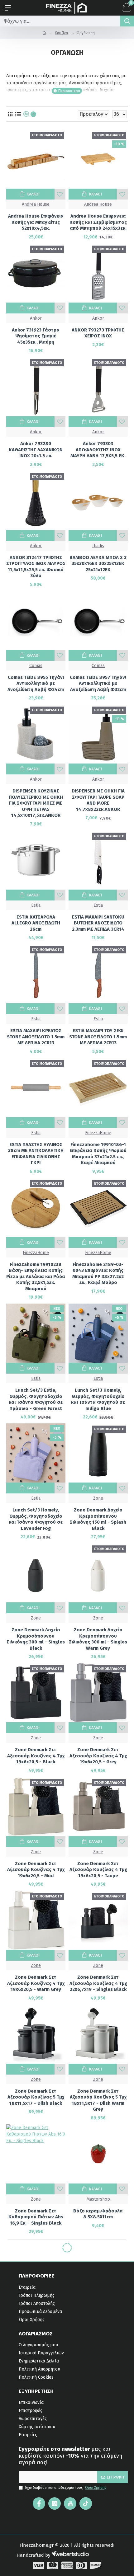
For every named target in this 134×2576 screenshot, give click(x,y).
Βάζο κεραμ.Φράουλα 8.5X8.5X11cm (98, 2214)
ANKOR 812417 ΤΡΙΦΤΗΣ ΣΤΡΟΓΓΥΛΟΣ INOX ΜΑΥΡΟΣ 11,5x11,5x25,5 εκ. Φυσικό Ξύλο (36, 567)
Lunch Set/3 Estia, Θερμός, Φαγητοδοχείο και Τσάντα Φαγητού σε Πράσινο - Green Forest (36, 1399)
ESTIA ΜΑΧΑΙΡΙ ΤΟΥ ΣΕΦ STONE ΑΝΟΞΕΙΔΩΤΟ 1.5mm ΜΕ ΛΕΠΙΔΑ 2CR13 (98, 1037)
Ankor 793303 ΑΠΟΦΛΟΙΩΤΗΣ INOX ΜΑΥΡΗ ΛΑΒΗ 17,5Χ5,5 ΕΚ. (98, 450)
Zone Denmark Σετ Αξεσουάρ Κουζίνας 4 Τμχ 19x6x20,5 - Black (36, 1756)
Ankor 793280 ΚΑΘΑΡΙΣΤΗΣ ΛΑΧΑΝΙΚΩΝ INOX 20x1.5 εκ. (36, 450)
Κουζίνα (61, 33)
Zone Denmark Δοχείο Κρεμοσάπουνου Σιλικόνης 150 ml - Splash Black (98, 1519)
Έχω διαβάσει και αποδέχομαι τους (66, 2488)
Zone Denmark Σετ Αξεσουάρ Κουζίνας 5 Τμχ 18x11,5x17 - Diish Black (36, 2097)
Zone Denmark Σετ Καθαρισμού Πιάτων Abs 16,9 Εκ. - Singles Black (36, 2217)
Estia (36, 905)
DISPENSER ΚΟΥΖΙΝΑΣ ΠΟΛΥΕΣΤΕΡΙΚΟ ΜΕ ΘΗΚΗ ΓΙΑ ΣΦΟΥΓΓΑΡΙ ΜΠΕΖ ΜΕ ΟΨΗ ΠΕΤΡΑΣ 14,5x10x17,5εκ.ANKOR (36, 803)
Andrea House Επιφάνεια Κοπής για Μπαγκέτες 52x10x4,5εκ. (36, 222)
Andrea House (36, 204)
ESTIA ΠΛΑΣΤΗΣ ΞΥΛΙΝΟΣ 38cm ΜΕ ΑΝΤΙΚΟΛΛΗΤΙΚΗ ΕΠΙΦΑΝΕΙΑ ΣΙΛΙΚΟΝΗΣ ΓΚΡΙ (36, 1154)
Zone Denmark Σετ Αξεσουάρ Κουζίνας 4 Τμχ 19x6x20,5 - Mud (36, 1870)
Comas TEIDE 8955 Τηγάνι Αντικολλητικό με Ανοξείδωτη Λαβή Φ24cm (36, 683)
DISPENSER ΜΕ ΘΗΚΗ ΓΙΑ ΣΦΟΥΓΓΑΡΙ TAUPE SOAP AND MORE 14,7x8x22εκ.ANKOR (98, 800)
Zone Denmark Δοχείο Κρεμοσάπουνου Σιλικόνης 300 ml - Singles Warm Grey (98, 1639)
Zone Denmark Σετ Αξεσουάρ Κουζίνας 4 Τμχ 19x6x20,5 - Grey (98, 1756)
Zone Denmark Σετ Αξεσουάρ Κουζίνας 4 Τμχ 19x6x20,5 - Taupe (98, 1870)
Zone (98, 1498)
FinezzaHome (98, 1133)
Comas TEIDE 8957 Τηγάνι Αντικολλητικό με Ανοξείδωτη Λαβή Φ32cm (98, 683)
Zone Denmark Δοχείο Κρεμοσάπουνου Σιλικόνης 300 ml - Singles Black (36, 1639)
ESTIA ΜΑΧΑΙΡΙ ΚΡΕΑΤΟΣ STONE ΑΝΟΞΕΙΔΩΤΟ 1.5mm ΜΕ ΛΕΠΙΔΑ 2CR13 (36, 1037)
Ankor (36, 318)
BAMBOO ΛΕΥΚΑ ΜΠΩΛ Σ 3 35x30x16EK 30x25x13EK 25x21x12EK (98, 564)
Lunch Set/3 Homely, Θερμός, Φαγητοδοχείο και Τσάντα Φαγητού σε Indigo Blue (98, 1399)
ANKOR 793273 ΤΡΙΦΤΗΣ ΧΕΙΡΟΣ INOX (98, 333)
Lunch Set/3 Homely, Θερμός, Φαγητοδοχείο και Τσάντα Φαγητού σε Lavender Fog (36, 1519)
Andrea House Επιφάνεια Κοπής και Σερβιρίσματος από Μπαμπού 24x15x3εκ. (98, 222)
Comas (36, 666)
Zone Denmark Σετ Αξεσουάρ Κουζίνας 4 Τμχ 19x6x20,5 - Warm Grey (36, 1983)
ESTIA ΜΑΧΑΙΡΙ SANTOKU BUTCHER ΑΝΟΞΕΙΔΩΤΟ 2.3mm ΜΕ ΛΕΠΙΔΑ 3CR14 (98, 923)
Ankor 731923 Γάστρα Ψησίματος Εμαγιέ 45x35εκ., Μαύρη (36, 336)
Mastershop (98, 2199)
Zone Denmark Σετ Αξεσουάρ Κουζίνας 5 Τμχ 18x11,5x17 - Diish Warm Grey (98, 2100)
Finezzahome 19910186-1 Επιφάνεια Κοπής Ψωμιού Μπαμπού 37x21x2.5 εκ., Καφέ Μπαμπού (98, 1154)
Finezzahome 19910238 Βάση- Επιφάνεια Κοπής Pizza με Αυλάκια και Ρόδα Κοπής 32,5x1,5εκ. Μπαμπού (36, 1276)
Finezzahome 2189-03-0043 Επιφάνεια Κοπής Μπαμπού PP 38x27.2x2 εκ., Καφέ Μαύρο (98, 1274)
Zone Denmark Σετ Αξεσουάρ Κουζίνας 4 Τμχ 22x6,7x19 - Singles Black (98, 1983)
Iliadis (98, 546)
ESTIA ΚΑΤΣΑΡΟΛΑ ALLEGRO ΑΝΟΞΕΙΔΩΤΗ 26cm (36, 923)
